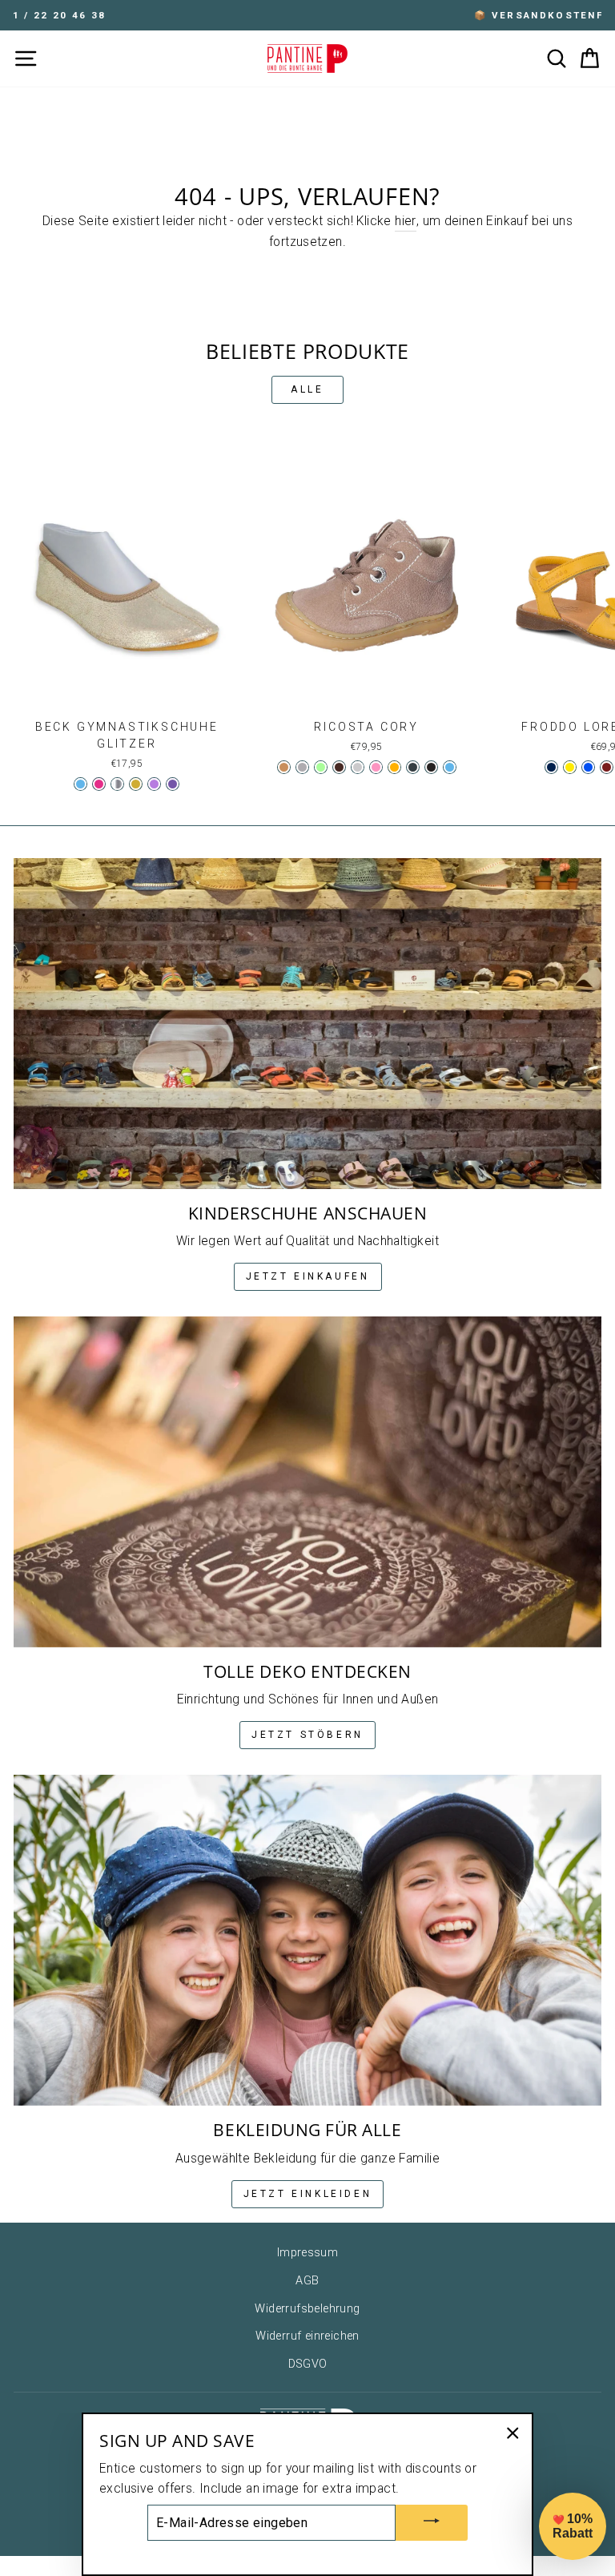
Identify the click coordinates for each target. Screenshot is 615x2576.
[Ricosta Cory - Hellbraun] (284, 767)
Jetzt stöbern (307, 1735)
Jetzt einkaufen (308, 1276)
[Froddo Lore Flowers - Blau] (588, 767)
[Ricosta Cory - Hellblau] (450, 767)
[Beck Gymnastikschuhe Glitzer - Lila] (173, 784)
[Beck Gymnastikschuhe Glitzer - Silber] (117, 784)
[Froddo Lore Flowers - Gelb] (570, 767)
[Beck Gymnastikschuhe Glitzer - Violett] (154, 784)
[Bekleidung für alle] (307, 1940)
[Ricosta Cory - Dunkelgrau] (431, 767)
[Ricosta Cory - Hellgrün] (321, 767)
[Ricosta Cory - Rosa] (376, 767)
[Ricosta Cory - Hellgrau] (358, 767)
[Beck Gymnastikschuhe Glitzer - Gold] (136, 784)
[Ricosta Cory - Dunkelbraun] (339, 767)
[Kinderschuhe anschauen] (307, 1024)
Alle (307, 389)
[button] (573, 2526)
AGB (307, 2281)
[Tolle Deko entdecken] (307, 1482)
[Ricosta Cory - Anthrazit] (413, 767)
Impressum (308, 2253)
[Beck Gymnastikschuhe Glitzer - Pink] (99, 784)
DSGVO (308, 2364)
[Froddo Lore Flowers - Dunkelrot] (607, 767)
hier (406, 221)
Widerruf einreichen (307, 2336)
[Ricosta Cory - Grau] (302, 767)
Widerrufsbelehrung (307, 2309)
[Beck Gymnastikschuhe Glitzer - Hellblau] (80, 784)
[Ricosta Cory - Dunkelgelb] (394, 767)
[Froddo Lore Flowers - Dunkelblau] (551, 767)
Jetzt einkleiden (308, 2194)
